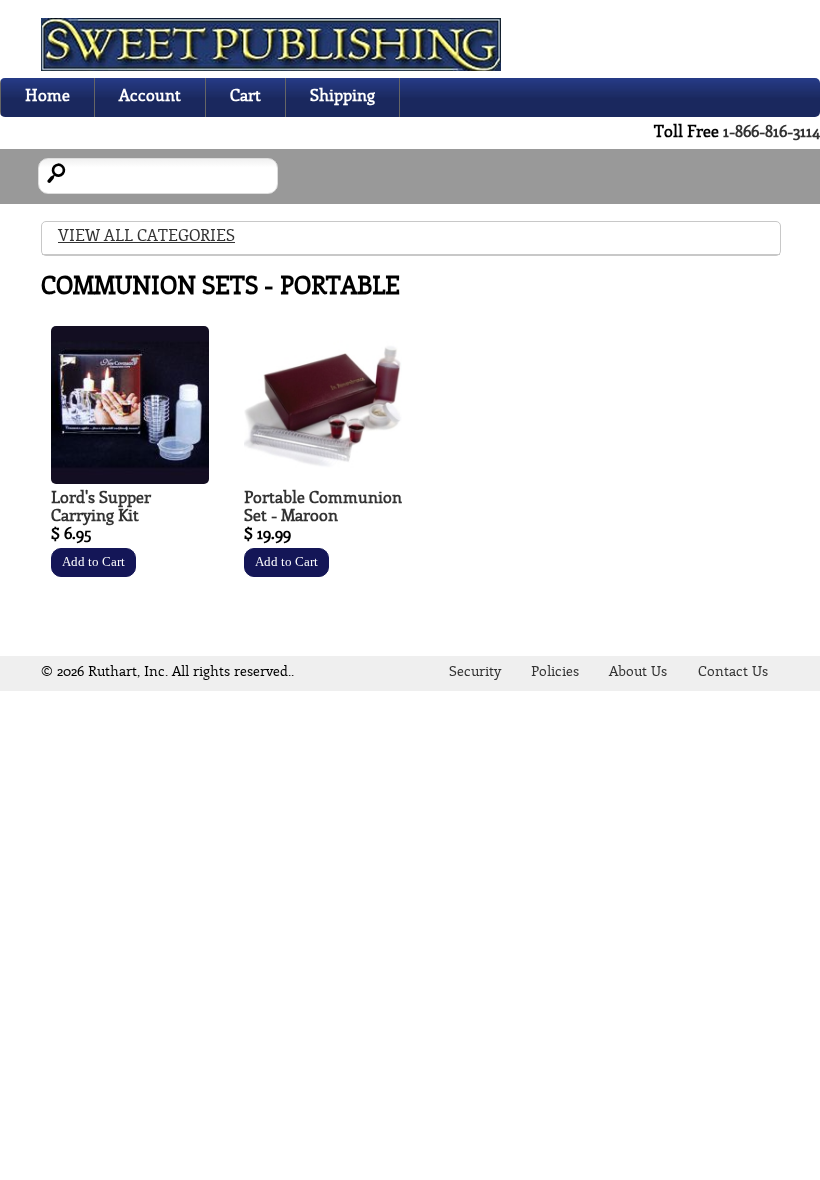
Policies (555, 672)
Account (150, 96)
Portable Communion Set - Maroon (323, 507)
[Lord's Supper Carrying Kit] (130, 479)
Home (47, 96)
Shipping (342, 96)
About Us (638, 672)
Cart (245, 96)
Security (475, 672)
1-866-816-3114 (771, 132)
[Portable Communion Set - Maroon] (323, 479)
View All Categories (146, 236)
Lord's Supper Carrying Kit (101, 507)
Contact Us (733, 672)
